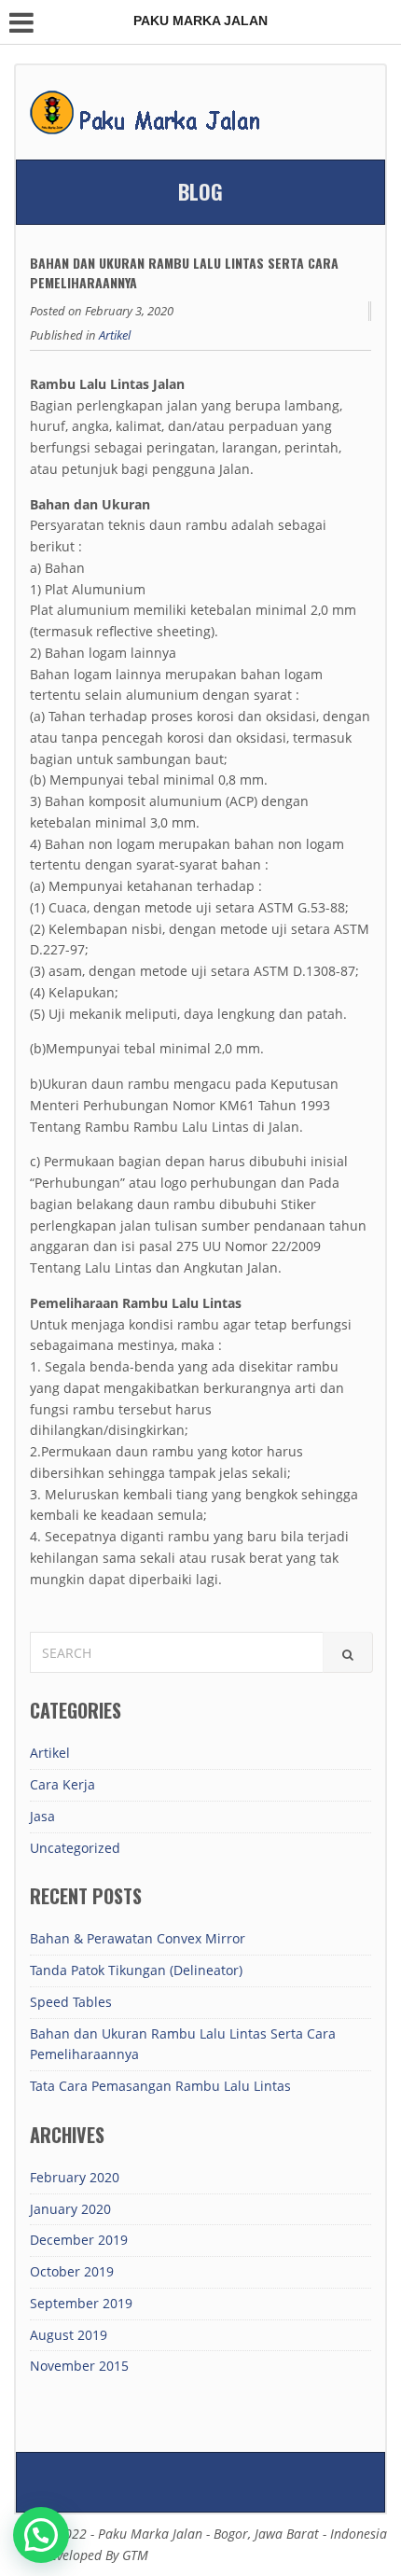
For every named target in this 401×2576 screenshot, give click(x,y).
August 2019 (69, 2335)
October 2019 (72, 2271)
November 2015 (79, 2366)
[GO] (348, 1652)
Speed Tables (71, 2002)
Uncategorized (75, 1848)
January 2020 (70, 2209)
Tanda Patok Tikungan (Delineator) (136, 1970)
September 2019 (81, 2303)
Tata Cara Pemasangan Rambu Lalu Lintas (160, 2086)
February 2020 (75, 2177)
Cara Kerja (62, 1784)
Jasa (42, 1816)
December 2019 (79, 2240)
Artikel (115, 335)
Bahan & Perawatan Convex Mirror (138, 1938)
